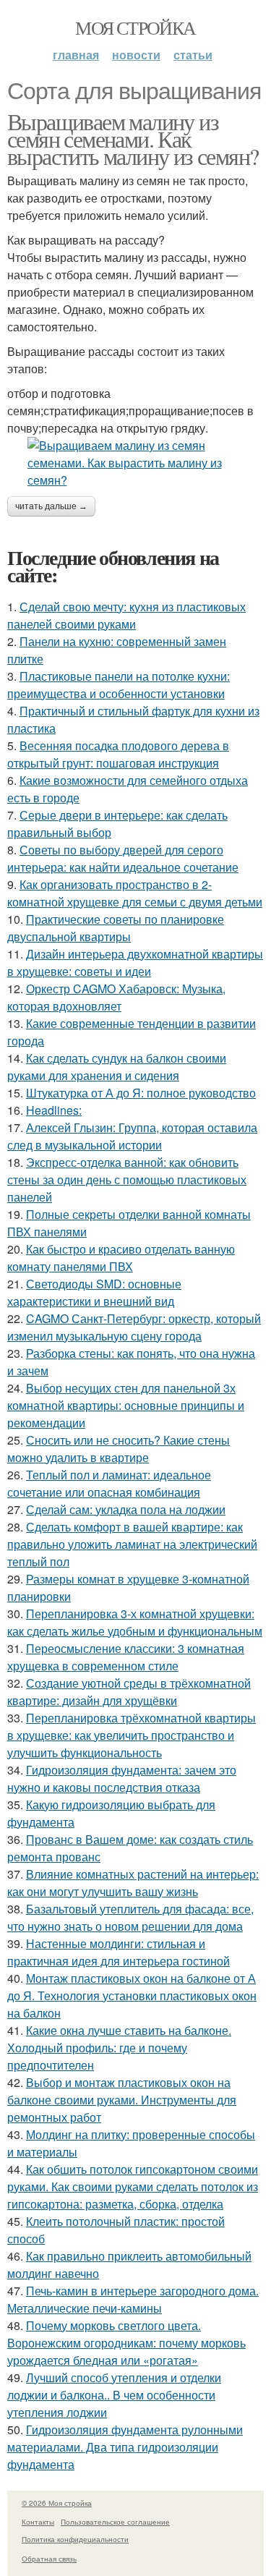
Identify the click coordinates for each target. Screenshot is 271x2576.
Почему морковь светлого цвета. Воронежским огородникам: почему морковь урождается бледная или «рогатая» (126, 2343)
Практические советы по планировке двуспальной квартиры (116, 928)
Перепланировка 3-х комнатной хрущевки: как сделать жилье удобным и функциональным (135, 1622)
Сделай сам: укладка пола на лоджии (126, 1509)
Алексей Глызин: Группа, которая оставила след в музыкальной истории (132, 1136)
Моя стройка (135, 27)
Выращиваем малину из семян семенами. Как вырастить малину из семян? (133, 139)
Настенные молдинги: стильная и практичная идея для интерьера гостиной (119, 1952)
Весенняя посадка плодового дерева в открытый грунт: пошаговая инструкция (118, 754)
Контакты (38, 2522)
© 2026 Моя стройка (57, 2503)
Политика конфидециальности (75, 2539)
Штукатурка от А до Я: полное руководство (141, 1093)
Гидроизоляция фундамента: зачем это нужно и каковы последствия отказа (122, 1778)
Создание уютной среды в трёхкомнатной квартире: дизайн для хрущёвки (129, 1692)
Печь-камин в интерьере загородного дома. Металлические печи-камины (133, 2299)
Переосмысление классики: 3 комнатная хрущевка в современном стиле (126, 1657)
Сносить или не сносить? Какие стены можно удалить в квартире (119, 1449)
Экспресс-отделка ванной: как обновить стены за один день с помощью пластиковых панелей (127, 1179)
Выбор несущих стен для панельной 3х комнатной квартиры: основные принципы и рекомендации (126, 1405)
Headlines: (54, 1110)
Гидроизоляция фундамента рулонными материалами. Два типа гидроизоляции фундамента (125, 2447)
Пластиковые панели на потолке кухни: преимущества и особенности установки (119, 685)
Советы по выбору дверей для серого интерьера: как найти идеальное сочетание (123, 858)
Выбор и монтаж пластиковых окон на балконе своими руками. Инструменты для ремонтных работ (122, 2100)
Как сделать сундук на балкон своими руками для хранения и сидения (117, 1067)
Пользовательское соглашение (115, 2522)
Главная (76, 55)
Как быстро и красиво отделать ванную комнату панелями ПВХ (121, 1258)
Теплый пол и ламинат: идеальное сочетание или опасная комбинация (109, 1483)
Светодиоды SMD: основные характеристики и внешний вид (94, 1292)
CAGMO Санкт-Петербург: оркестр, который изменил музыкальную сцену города (134, 1327)
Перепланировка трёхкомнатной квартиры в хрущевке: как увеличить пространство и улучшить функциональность (132, 1735)
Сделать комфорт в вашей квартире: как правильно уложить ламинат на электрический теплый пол (132, 1544)
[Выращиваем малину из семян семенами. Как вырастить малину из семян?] (135, 463)
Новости (136, 55)
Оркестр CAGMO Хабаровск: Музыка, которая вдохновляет (116, 997)
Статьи (193, 55)
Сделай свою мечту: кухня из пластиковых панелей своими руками (126, 615)
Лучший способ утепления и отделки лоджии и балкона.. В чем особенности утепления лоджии (114, 2395)
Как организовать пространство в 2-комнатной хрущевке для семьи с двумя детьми (135, 893)
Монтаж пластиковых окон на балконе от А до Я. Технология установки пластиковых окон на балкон (132, 1995)
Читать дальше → (51, 506)
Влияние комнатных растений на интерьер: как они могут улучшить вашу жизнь (133, 1883)
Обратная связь (49, 2559)
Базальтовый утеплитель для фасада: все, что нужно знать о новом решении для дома (130, 1917)
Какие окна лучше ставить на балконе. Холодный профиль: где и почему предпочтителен (119, 2048)
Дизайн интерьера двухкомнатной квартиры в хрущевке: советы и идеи (135, 962)
